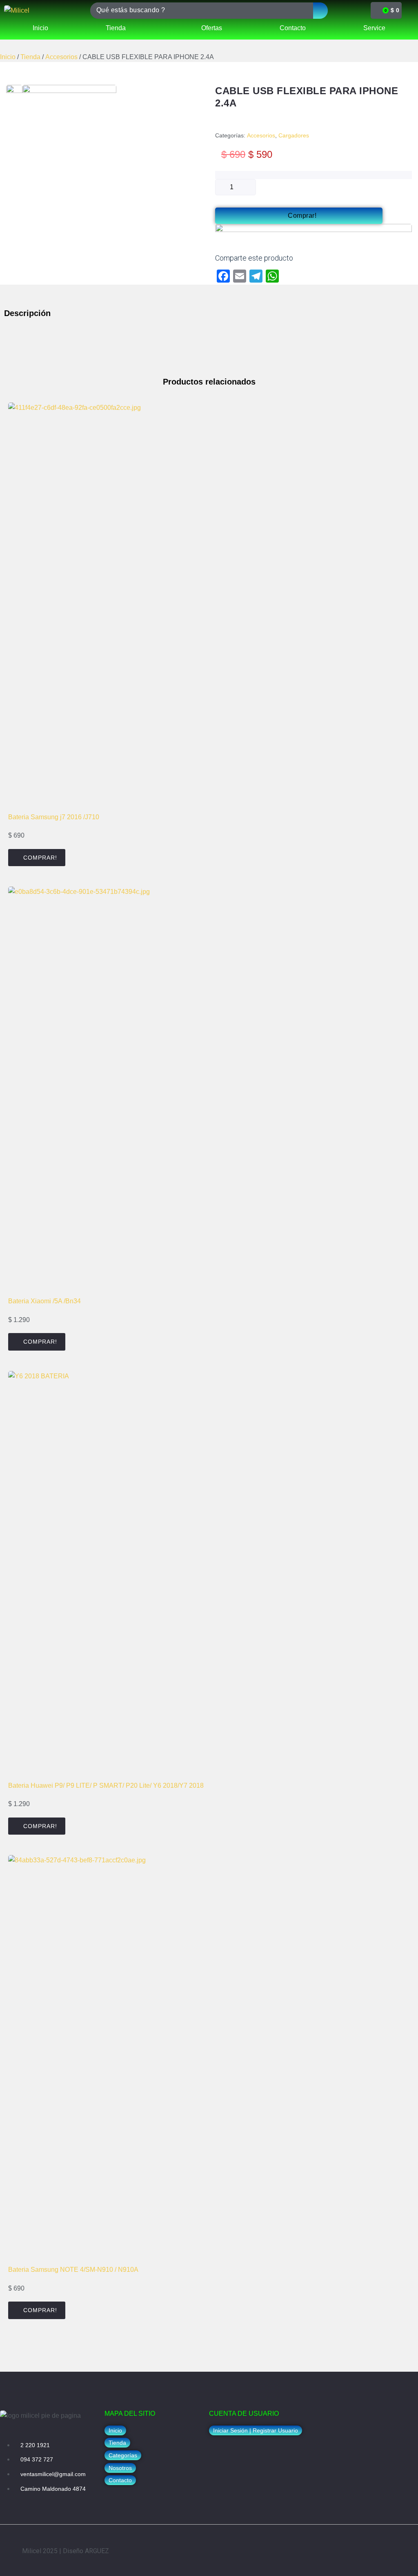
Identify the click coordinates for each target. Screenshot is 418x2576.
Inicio (8, 57)
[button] (120, 2468)
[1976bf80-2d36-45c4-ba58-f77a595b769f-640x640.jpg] (14, 93)
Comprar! (302, 216)
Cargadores (294, 135)
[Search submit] (320, 11)
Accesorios (61, 57)
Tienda (30, 57)
